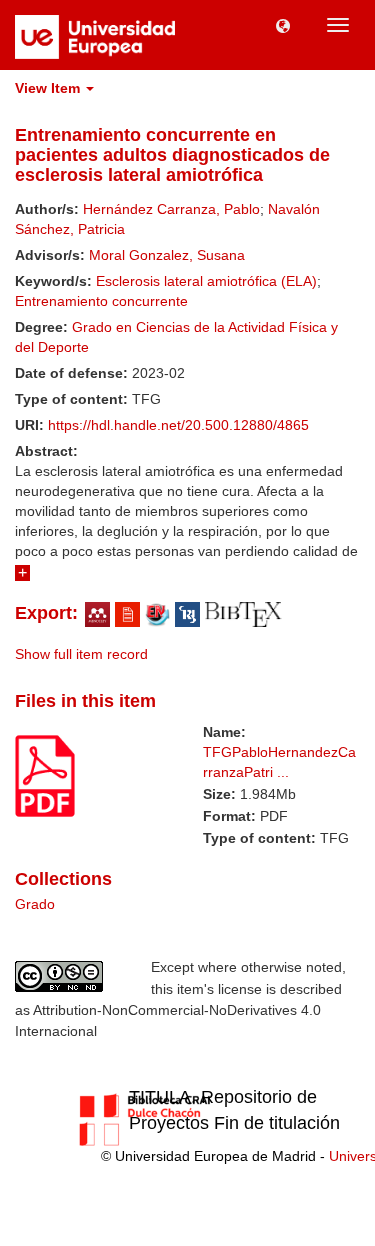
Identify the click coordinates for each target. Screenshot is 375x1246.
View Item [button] (49, 88)
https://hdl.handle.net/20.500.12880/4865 (178, 425)
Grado (35, 904)
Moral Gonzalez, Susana (167, 255)
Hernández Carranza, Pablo (171, 209)
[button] (283, 25)
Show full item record (81, 654)
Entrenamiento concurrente (101, 301)
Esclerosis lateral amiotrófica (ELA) (206, 281)
